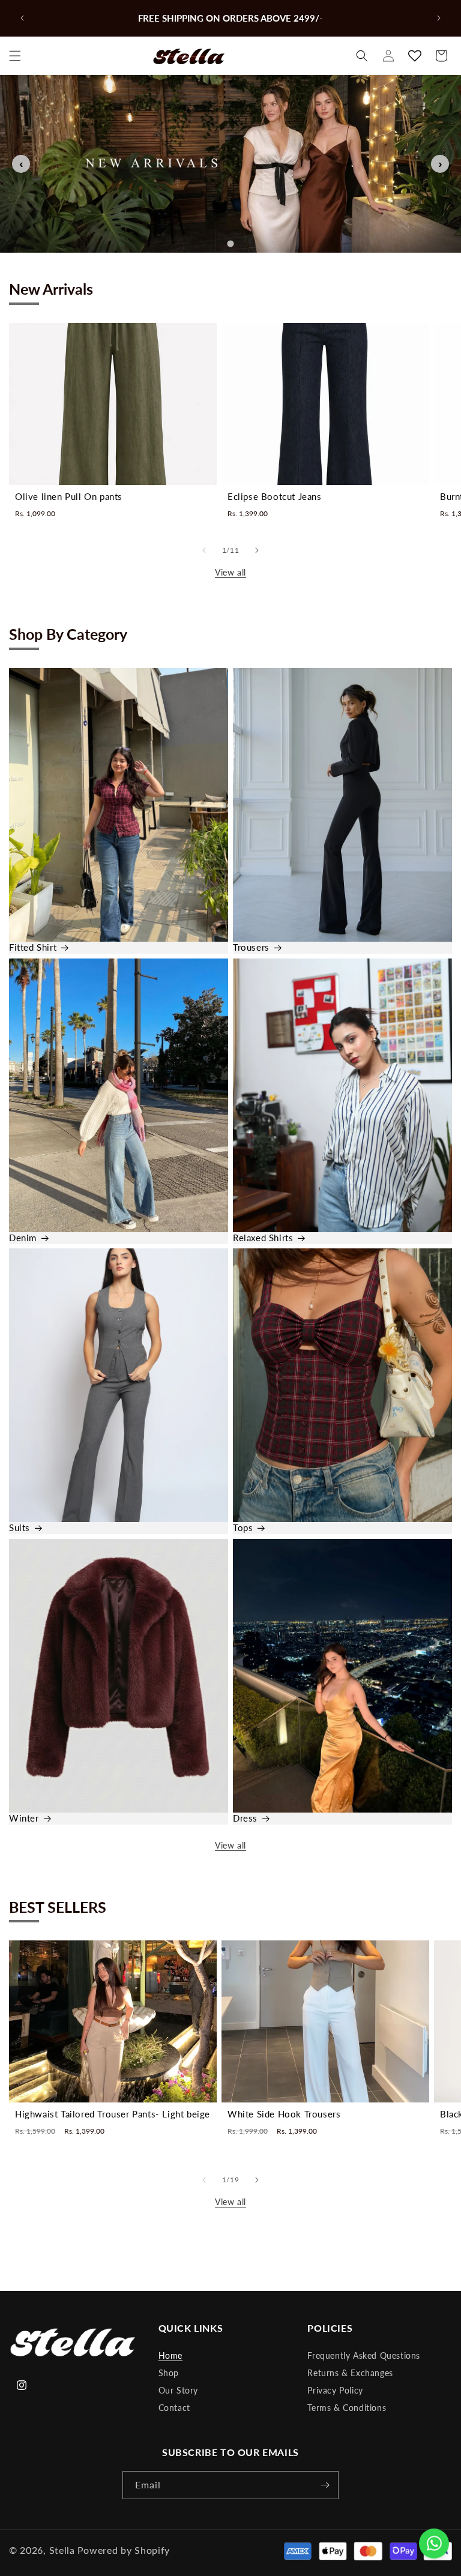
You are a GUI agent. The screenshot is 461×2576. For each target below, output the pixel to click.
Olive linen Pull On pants (69, 496)
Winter (24, 1818)
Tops (243, 1528)
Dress (245, 1818)
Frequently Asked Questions (364, 2355)
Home (170, 2355)
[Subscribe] (325, 2485)
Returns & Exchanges (350, 2373)
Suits (20, 1528)
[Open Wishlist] (415, 56)
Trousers (251, 947)
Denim (23, 1238)
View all (230, 572)
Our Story (178, 2390)
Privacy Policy (335, 2390)
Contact (174, 2408)
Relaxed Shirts (263, 1238)
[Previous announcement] (22, 18)
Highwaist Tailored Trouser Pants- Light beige (113, 2114)
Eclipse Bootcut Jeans (275, 496)
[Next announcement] (439, 18)
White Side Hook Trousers (284, 2114)
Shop (169, 2373)
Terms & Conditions (347, 2408)
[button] (15, 56)
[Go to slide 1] (230, 244)
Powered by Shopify (124, 2550)
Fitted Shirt (33, 947)
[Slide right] (257, 550)
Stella (62, 2550)
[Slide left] (204, 550)
